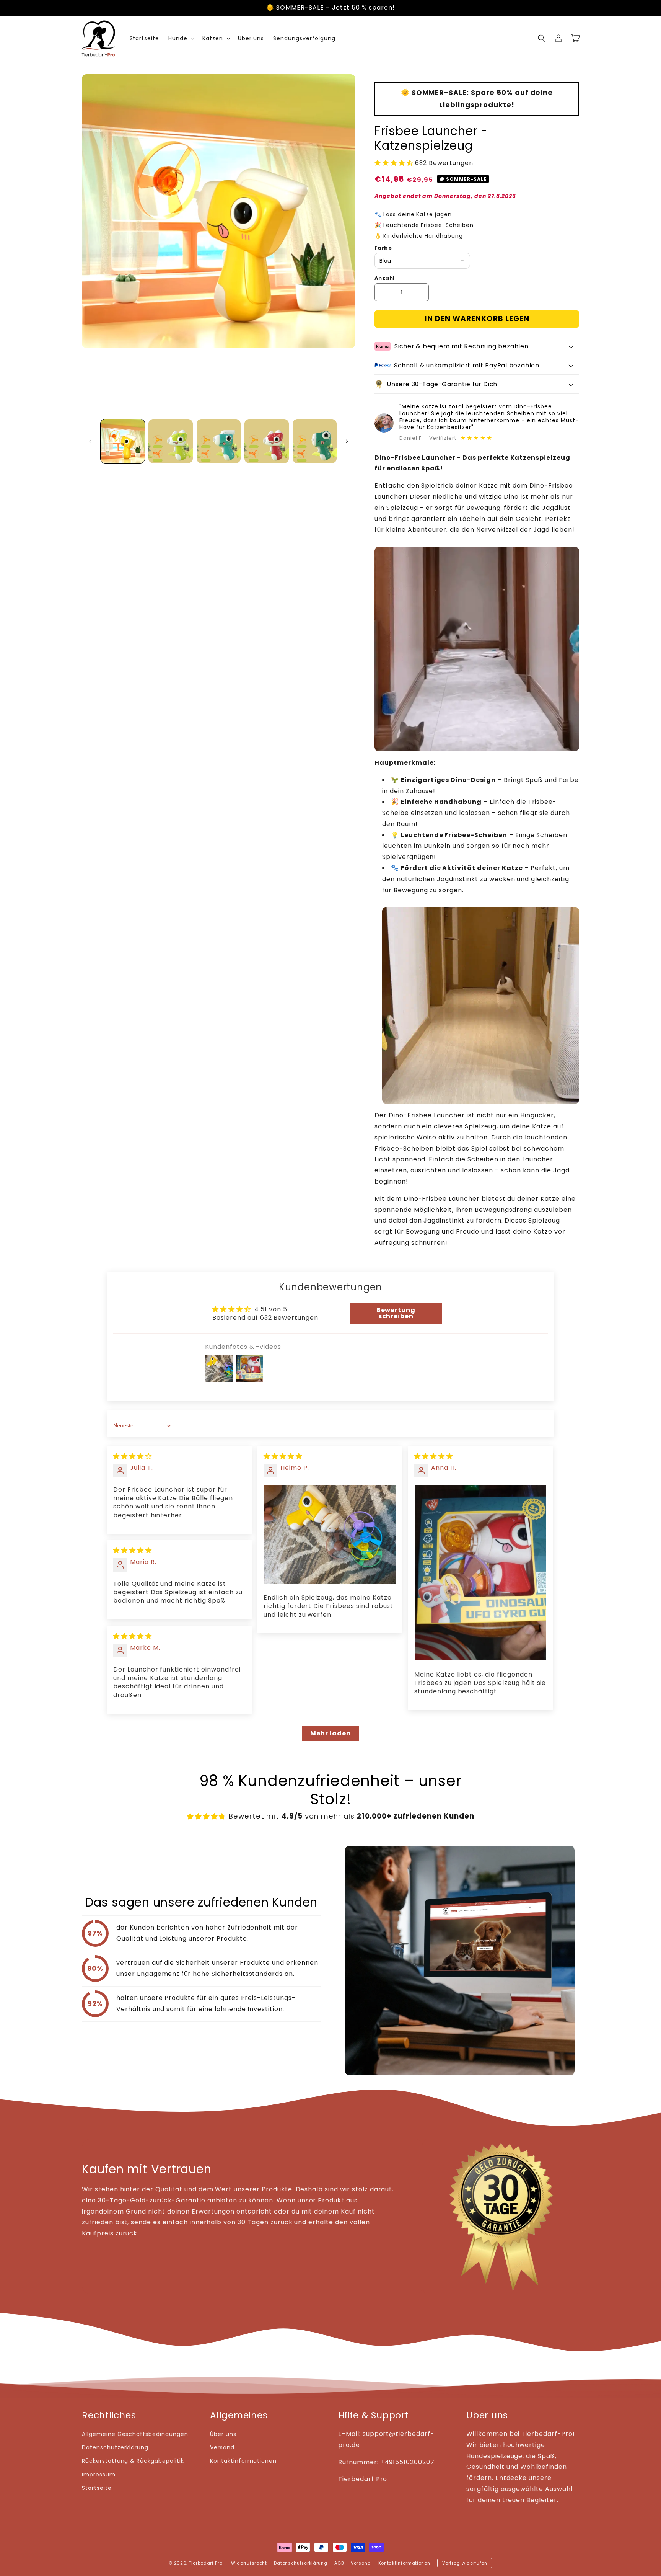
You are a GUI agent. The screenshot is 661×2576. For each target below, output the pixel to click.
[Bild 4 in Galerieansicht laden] (266, 441)
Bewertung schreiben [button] (396, 1313)
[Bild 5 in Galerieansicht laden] (315, 441)
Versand (222, 2447)
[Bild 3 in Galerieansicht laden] (219, 441)
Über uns (223, 2434)
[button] (542, 38)
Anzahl (384, 278)
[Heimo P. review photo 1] (330, 1534)
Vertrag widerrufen (465, 2563)
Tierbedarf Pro (206, 2563)
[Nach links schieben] (90, 441)
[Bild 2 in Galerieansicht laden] (170, 441)
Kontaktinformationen (243, 2461)
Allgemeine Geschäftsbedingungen (135, 2434)
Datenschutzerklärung (115, 2447)
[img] (133, 1456)
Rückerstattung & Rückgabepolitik (133, 2461)
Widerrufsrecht (249, 2563)
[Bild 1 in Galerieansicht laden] (123, 441)
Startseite (97, 2488)
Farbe (383, 248)
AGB (339, 2563)
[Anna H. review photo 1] (480, 1573)
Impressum (99, 2475)
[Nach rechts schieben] (347, 441)
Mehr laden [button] (330, 1733)
